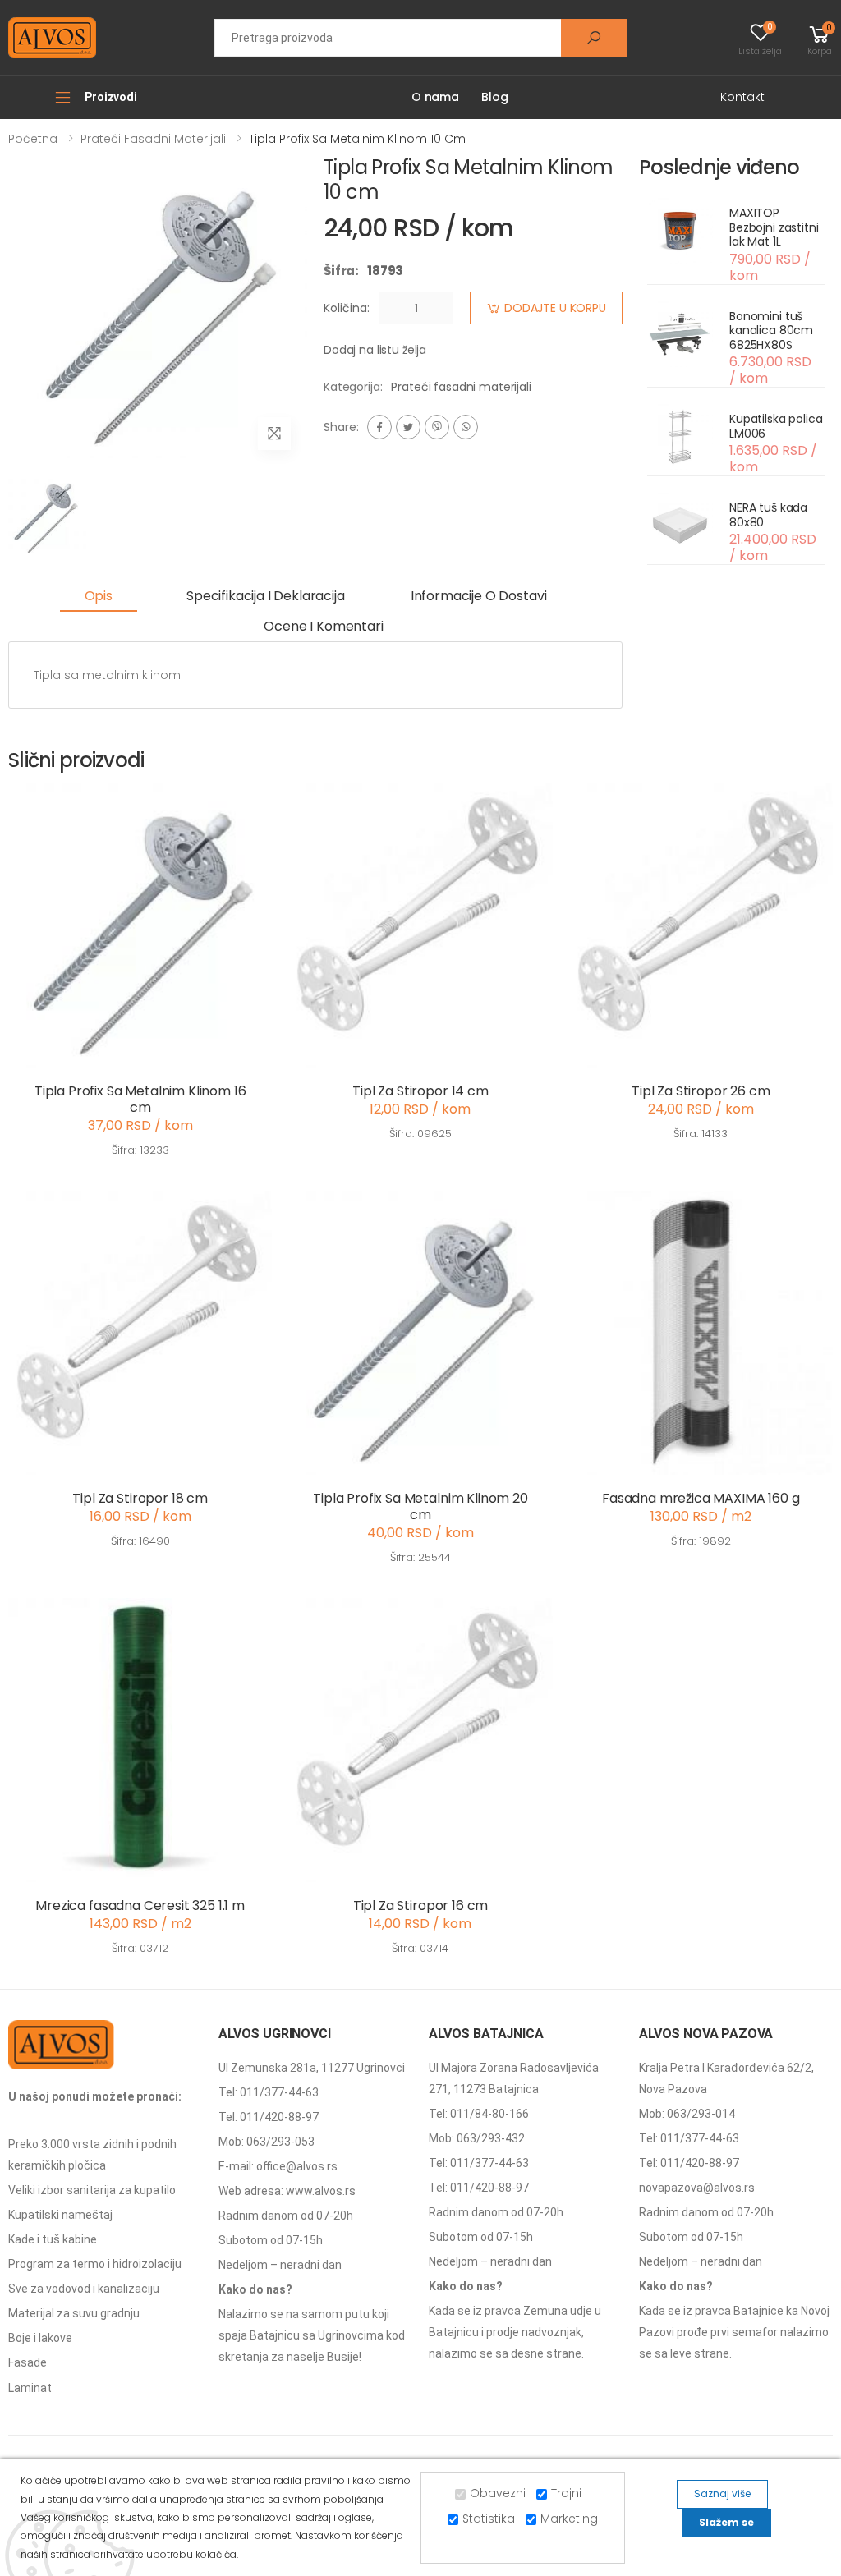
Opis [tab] (99, 596)
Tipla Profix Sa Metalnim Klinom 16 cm (140, 1099)
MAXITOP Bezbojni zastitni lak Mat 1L (774, 227)
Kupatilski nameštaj (60, 2215)
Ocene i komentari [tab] (323, 626)
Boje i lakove (40, 2338)
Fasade (28, 2362)
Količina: (347, 308)
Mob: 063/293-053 (267, 2142)
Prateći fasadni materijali (153, 139)
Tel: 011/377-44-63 (269, 2092)
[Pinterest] (466, 427)
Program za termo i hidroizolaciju (95, 2264)
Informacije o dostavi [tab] (479, 596)
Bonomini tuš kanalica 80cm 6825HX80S (771, 331)
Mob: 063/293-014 (687, 2114)
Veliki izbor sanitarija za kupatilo (92, 2190)
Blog (494, 97)
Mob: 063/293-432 (477, 2138)
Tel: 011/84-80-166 (479, 2114)
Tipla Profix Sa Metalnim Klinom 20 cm (420, 1506)
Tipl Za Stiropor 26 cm (701, 1091)
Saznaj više (722, 2493)
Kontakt (742, 97)
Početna (33, 139)
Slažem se (726, 2522)
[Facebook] (379, 427)
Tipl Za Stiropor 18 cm (140, 1498)
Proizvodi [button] (111, 97)
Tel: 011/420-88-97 (269, 2117)
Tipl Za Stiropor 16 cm (420, 1906)
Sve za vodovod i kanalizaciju (84, 2289)
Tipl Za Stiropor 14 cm (420, 1091)
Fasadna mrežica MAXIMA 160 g (701, 1498)
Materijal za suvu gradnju (74, 2313)
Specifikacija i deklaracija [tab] (266, 596)
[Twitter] (408, 427)
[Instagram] (437, 427)
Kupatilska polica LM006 (776, 426)
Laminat (30, 2388)
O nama (435, 97)
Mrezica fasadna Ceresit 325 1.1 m (140, 1906)
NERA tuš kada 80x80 (768, 515)
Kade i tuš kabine (53, 2239)
